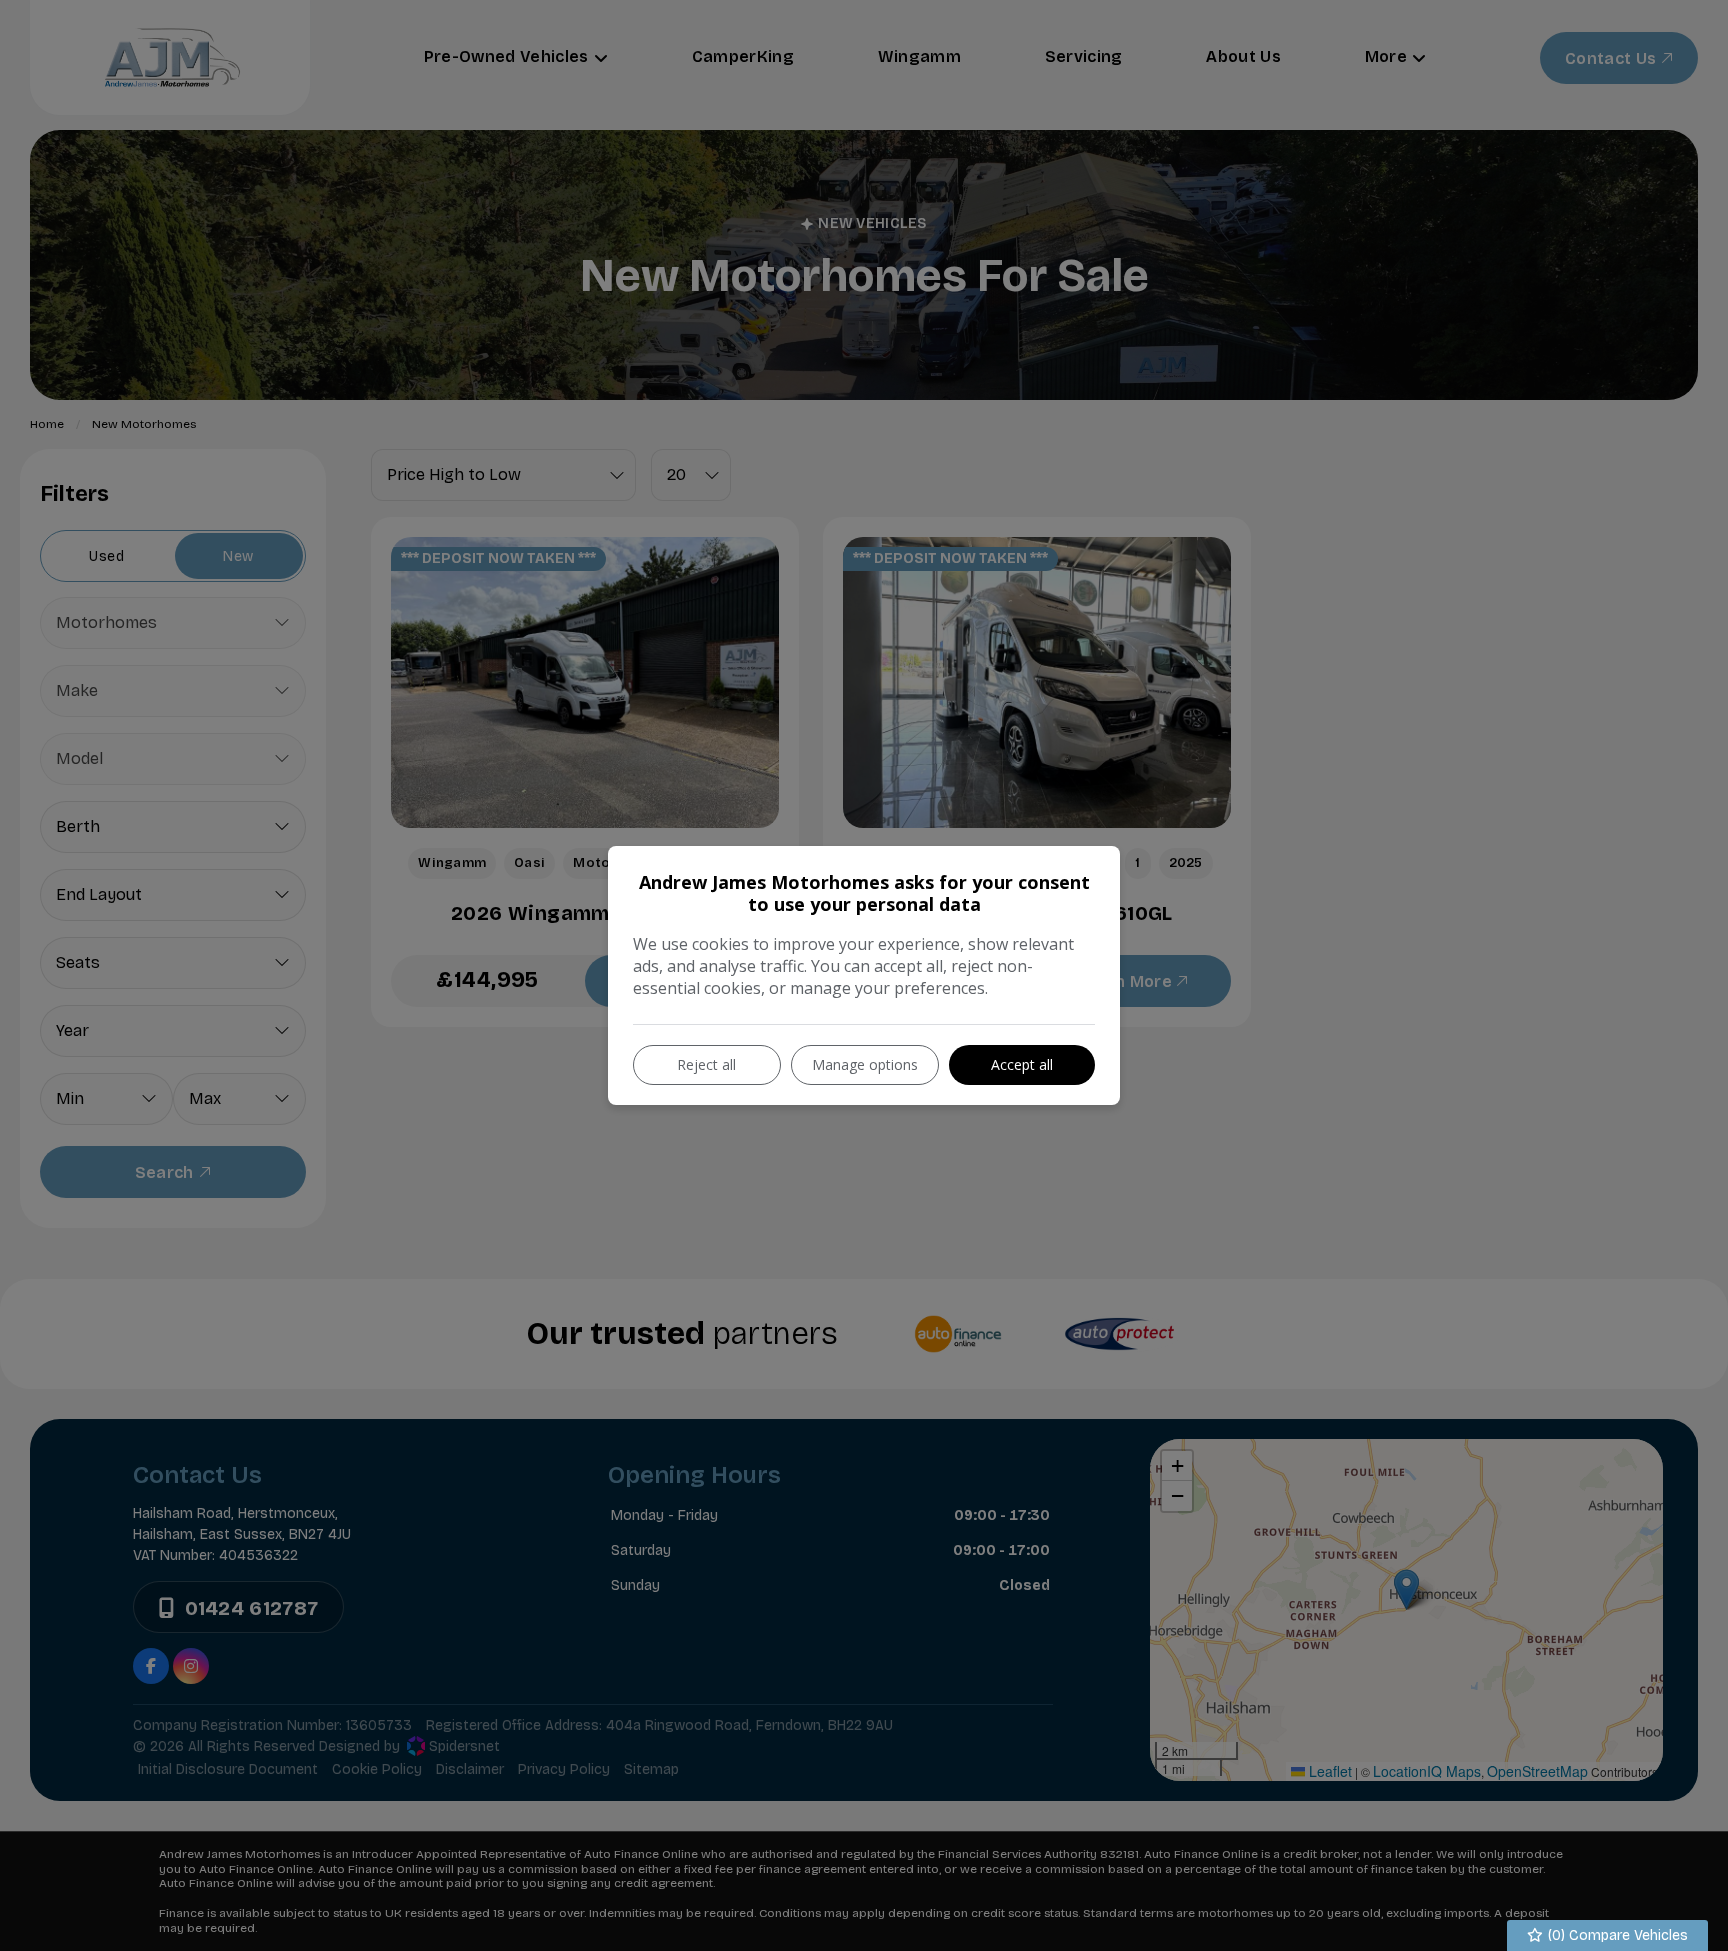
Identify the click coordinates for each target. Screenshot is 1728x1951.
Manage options (865, 1064)
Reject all (706, 1064)
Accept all (1022, 1064)
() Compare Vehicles (1616, 1935)
